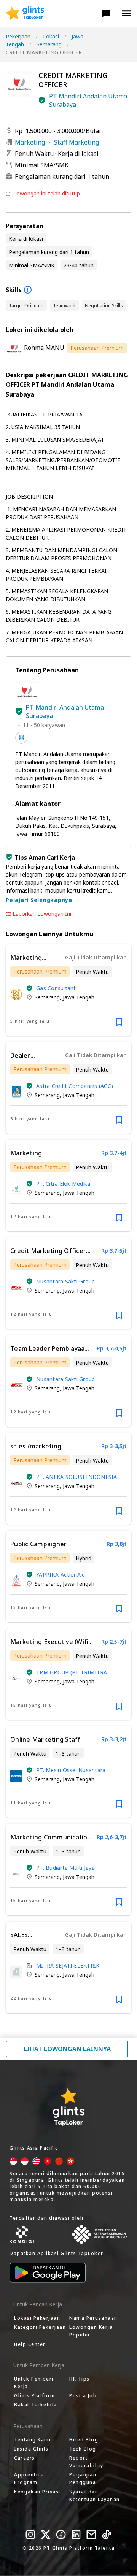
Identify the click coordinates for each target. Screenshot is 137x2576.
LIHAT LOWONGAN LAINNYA (67, 2049)
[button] (106, 13)
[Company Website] (21, 738)
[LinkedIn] (76, 2535)
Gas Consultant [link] (56, 988)
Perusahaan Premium (97, 348)
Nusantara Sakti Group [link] (65, 1281)
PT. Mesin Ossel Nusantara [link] (71, 1770)
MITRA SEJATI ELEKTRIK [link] (68, 1965)
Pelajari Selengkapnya (39, 900)
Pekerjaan (18, 36)
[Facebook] (61, 2535)
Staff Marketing (76, 142)
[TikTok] (107, 2535)
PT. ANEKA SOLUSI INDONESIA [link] (77, 1477)
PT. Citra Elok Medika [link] (63, 1184)
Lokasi (51, 36)
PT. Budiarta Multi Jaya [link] (65, 1868)
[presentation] (25, 13)
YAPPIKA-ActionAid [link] (61, 1575)
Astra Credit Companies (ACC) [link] (75, 1086)
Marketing (30, 142)
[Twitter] (46, 2535)
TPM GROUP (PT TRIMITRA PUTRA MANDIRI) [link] (72, 1672)
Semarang (49, 44)
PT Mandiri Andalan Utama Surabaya (88, 100)
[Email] (91, 2535)
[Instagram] (30, 2535)
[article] (68, 990)
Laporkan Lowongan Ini (42, 914)
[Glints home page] (25, 13)
